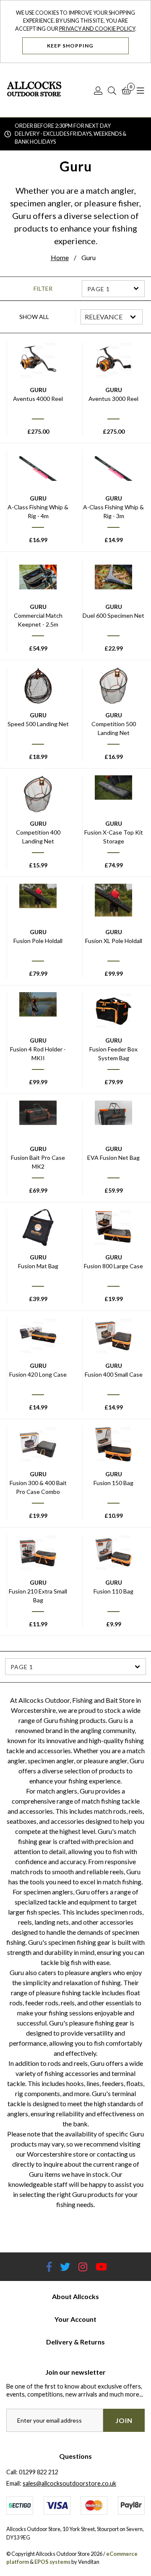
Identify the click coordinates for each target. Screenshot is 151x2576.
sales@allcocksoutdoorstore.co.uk (69, 2483)
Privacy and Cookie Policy (97, 29)
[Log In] (98, 90)
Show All (34, 317)
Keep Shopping (71, 46)
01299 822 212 (39, 2472)
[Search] (112, 90)
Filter (43, 289)
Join (124, 2420)
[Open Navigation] (141, 90)
